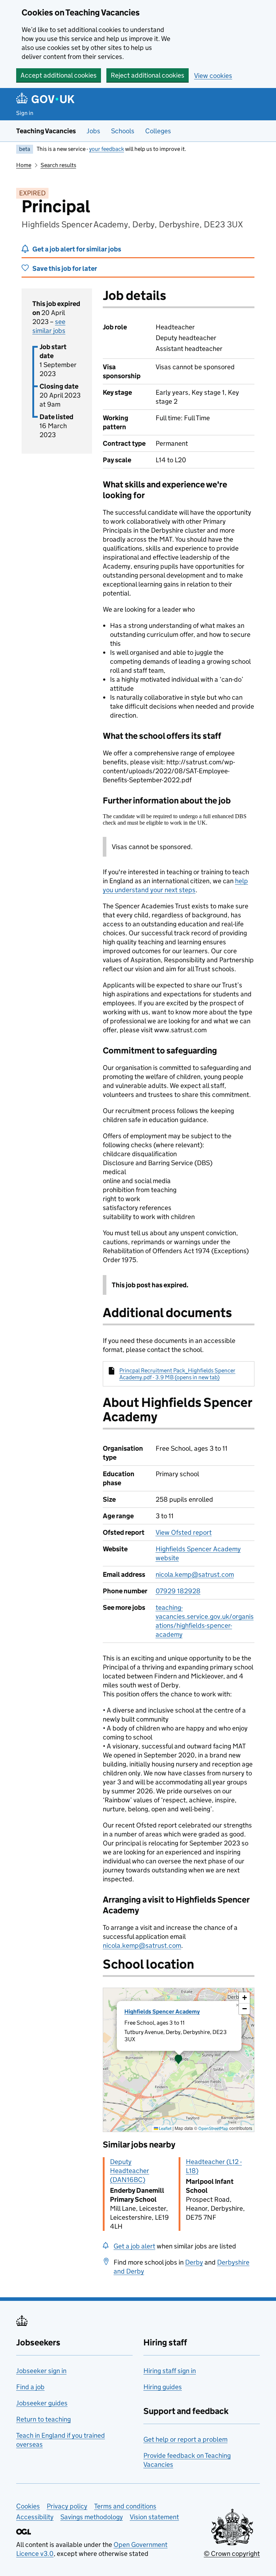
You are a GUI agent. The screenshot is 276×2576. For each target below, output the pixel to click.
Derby (194, 2262)
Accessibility (35, 2517)
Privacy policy (67, 2506)
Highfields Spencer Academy (162, 2012)
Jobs (93, 131)
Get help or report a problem (185, 2439)
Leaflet (165, 2128)
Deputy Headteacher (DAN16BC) (130, 2171)
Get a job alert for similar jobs (77, 249)
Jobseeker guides (42, 2403)
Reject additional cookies (148, 75)
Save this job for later (65, 268)
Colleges (158, 131)
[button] (179, 2060)
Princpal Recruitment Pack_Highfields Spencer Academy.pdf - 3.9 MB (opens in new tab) (177, 1374)
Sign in (25, 113)
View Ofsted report (184, 1532)
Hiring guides (163, 2387)
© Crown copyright (232, 2554)
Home (24, 165)
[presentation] (179, 2060)
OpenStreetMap (213, 2128)
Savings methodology (92, 2517)
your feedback (107, 149)
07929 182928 (178, 1591)
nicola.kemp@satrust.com (195, 1574)
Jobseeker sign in (41, 2371)
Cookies (28, 2506)
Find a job (30, 2387)
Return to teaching (43, 2419)
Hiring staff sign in (170, 2371)
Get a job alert (134, 2246)
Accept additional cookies (59, 75)
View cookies (213, 76)
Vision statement (154, 2517)
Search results (58, 165)
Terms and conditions (125, 2506)
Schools (123, 131)
